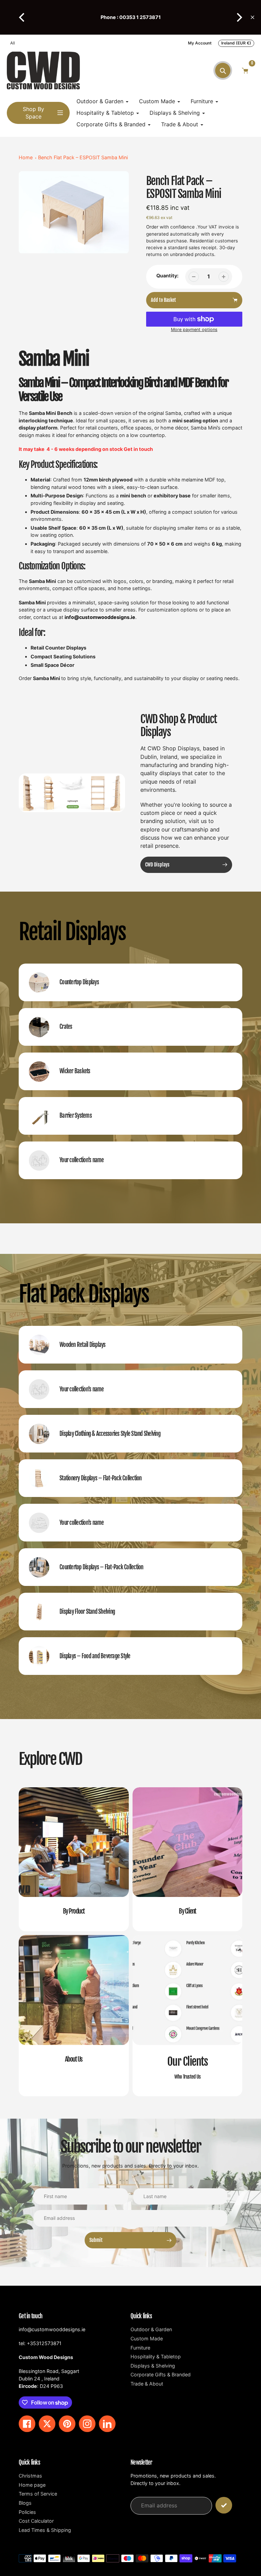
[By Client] (188, 1859)
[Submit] (224, 2505)
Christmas (30, 2476)
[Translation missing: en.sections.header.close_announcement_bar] (253, 17)
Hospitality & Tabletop (156, 2356)
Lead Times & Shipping (45, 2530)
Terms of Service (38, 2494)
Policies (27, 2512)
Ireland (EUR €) (236, 43)
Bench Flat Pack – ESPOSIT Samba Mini (83, 157)
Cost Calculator (36, 2521)
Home (26, 157)
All (13, 43)
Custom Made (147, 2339)
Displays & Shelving (153, 2366)
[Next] (239, 17)
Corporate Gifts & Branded (161, 2374)
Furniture (140, 2348)
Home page (32, 2485)
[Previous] (22, 17)
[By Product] (74, 1859)
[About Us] (74, 2016)
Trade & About (147, 2384)
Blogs (25, 2503)
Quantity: (167, 276)
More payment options (194, 330)
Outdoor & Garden (151, 2329)
